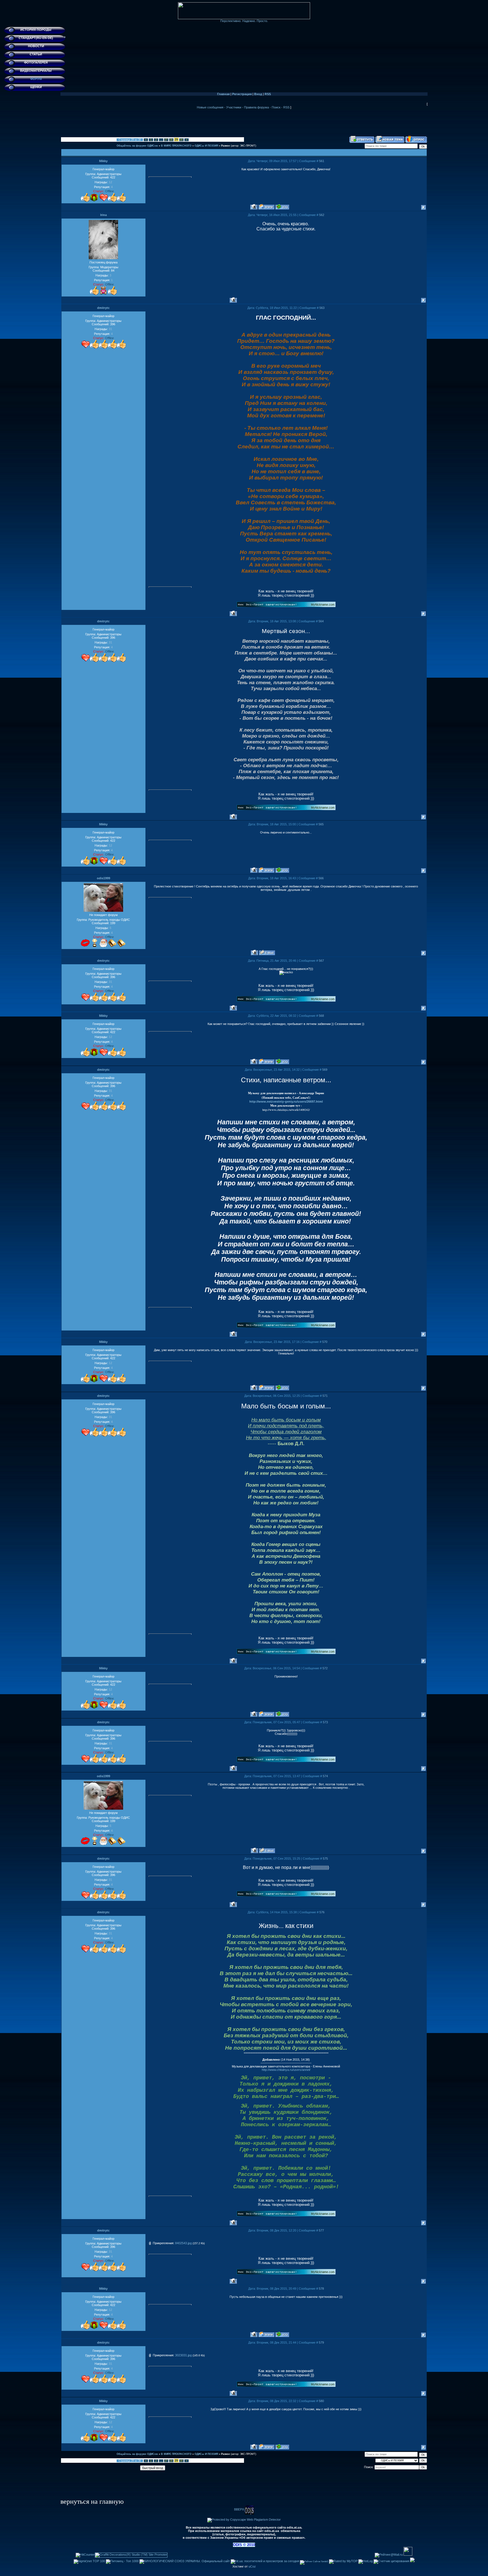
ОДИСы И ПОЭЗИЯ (206, 146)
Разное (226, 146)
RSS (268, 94)
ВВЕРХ (239, 2509)
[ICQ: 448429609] (282, 207)
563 (322, 308)
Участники (234, 107)
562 (322, 215)
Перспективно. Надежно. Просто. (244, 21)
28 (171, 140)
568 (321, 1016)
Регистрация (242, 94)
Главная (223, 94)
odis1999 (104, 878)
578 (321, 2289)
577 (321, 2230)
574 (325, 1776)
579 (321, 2342)
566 (321, 878)
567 (321, 961)
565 (321, 824)
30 (181, 140)
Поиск (276, 107)
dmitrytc (103, 308)
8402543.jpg (183, 2243)
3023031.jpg (183, 2355)
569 (325, 1070)
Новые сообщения (210, 107)
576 (322, 1912)
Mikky (103, 161)
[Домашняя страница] (266, 207)
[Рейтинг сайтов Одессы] (412, 2561)
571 (325, 1396)
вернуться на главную (92, 2501)
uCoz (252, 2566)
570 (325, 1342)
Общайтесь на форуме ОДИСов (137, 146)
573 (325, 1722)
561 (322, 161)
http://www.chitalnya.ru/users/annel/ (286, 2070)
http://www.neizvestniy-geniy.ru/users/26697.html (286, 1101)
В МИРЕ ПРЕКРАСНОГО (176, 146)
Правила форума (256, 107)
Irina (104, 215)
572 (325, 1668)
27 (166, 140)
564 (321, 621)
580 (321, 2401)
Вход (258, 94)
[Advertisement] (244, 123)
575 (325, 1859)
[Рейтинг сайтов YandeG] (314, 2561)
